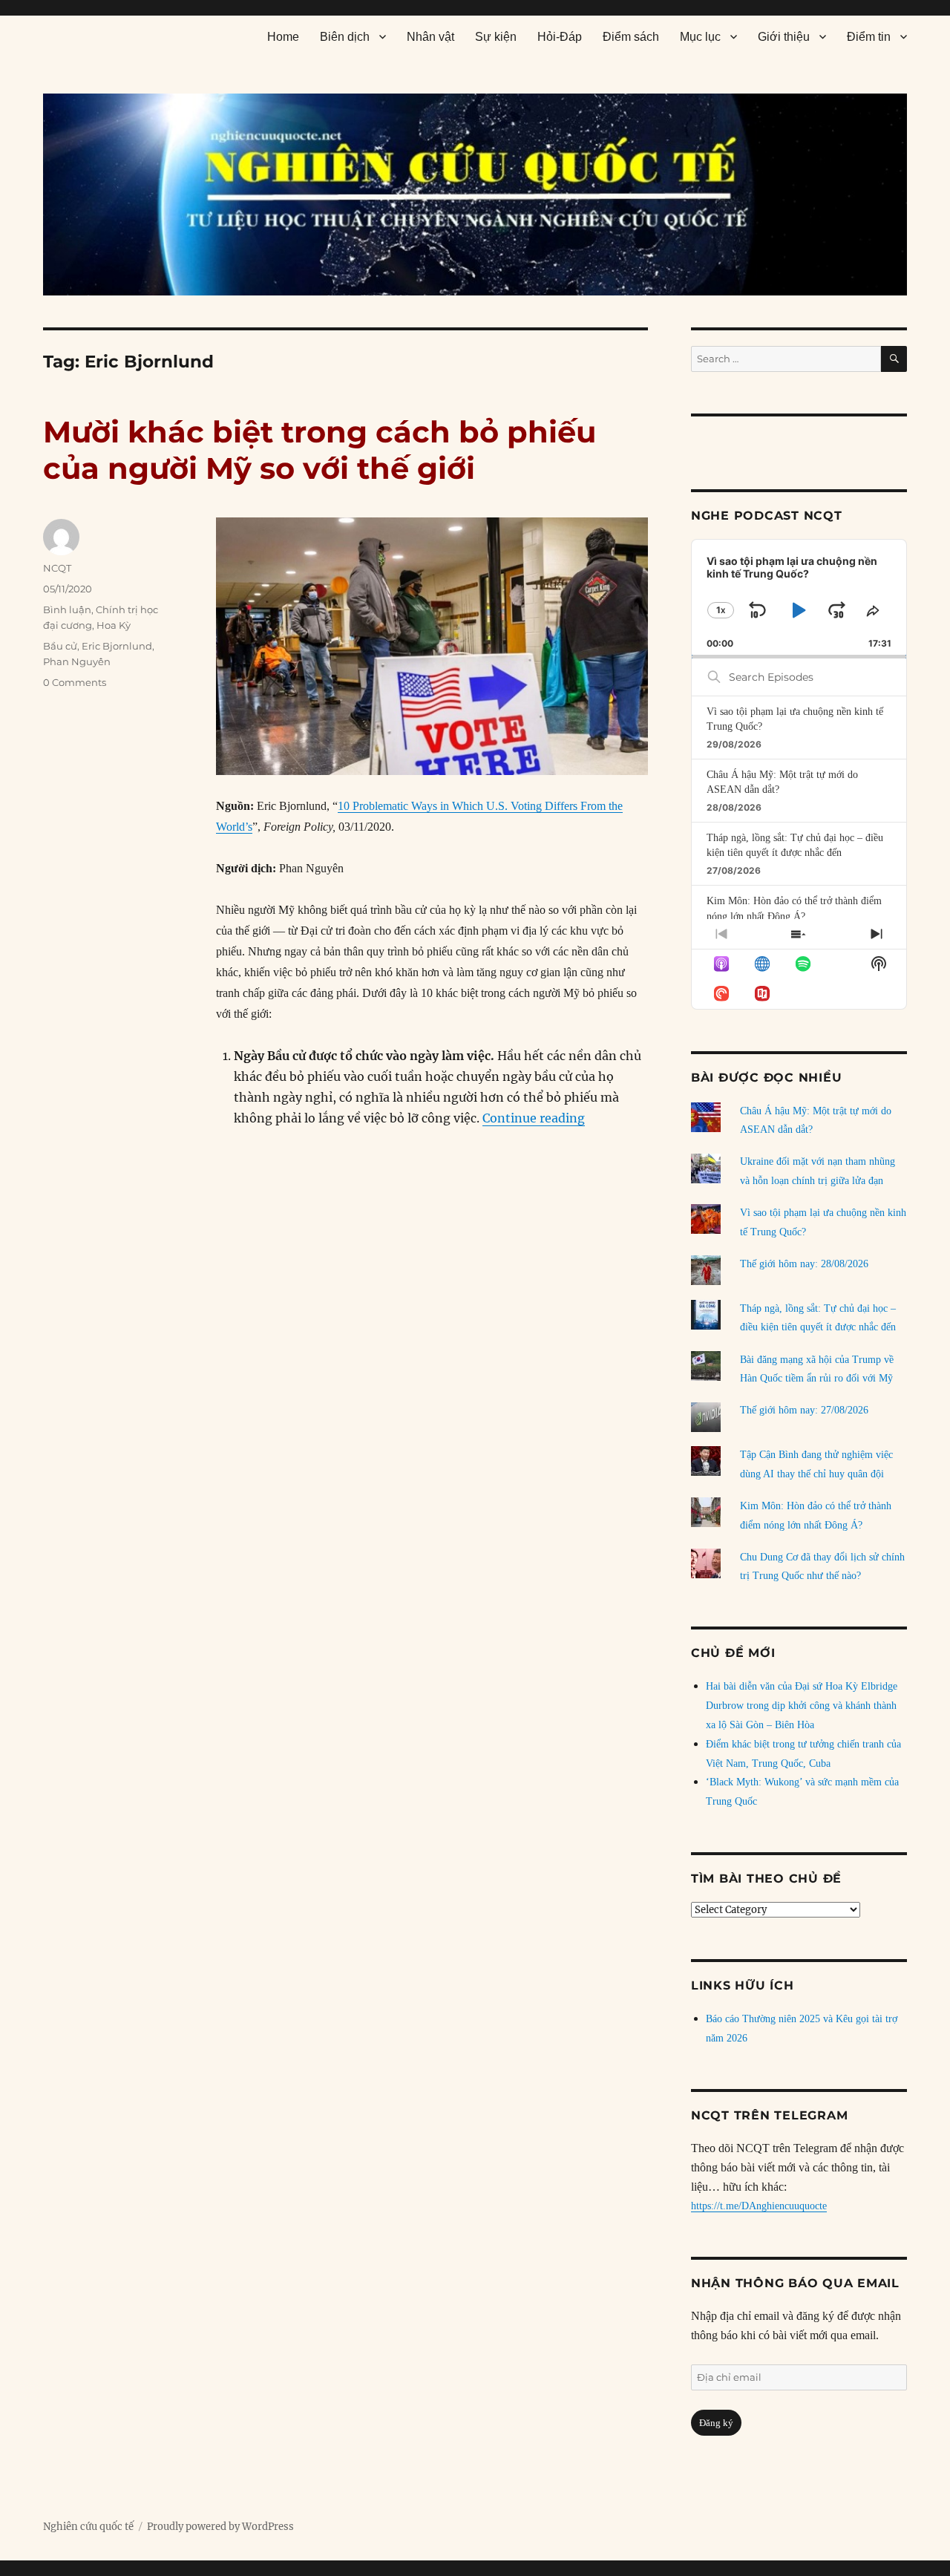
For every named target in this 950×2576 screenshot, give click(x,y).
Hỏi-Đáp (560, 37)
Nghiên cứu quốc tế (88, 2527)
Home (283, 37)
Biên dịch (345, 37)
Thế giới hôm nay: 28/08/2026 (804, 1264)
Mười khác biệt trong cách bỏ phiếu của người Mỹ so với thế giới (320, 450)
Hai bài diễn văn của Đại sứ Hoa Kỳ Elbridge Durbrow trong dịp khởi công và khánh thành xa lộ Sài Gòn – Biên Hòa (802, 1706)
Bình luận (67, 609)
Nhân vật (430, 37)
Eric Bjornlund (117, 646)
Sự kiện (496, 37)
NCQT (57, 568)
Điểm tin (869, 37)
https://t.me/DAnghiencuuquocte (759, 2206)
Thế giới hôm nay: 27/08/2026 (804, 1410)
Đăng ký (716, 2423)
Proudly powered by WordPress (220, 2527)
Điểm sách (631, 37)
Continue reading (534, 1118)
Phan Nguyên (77, 661)
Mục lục (700, 37)
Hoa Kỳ (114, 625)
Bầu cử (60, 646)
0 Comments (75, 682)
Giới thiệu (784, 37)
